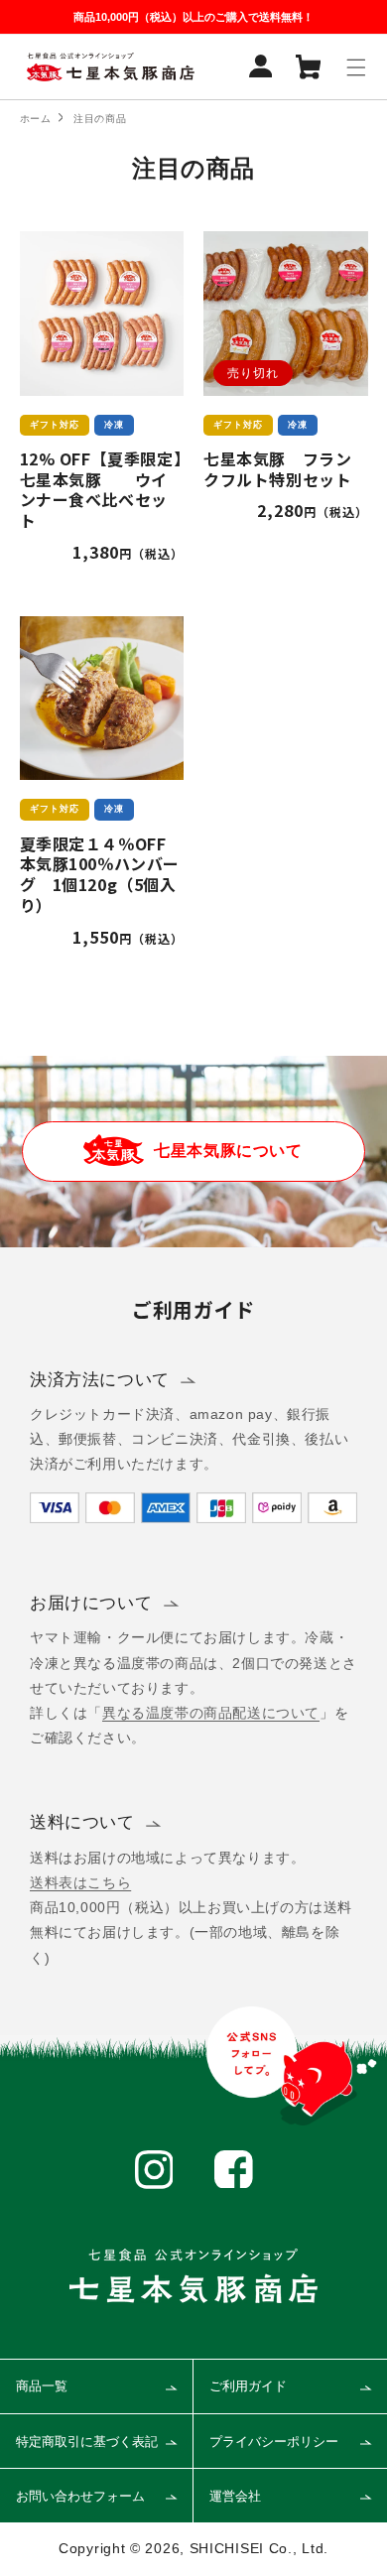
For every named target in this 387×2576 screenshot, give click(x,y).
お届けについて (91, 1603)
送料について (82, 1822)
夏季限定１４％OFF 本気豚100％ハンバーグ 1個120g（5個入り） (102, 875)
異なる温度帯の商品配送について (211, 1713)
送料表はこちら (80, 1882)
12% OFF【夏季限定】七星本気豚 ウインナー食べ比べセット (101, 490)
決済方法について (100, 1380)
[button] (356, 67)
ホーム (36, 119)
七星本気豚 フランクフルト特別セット (277, 469)
